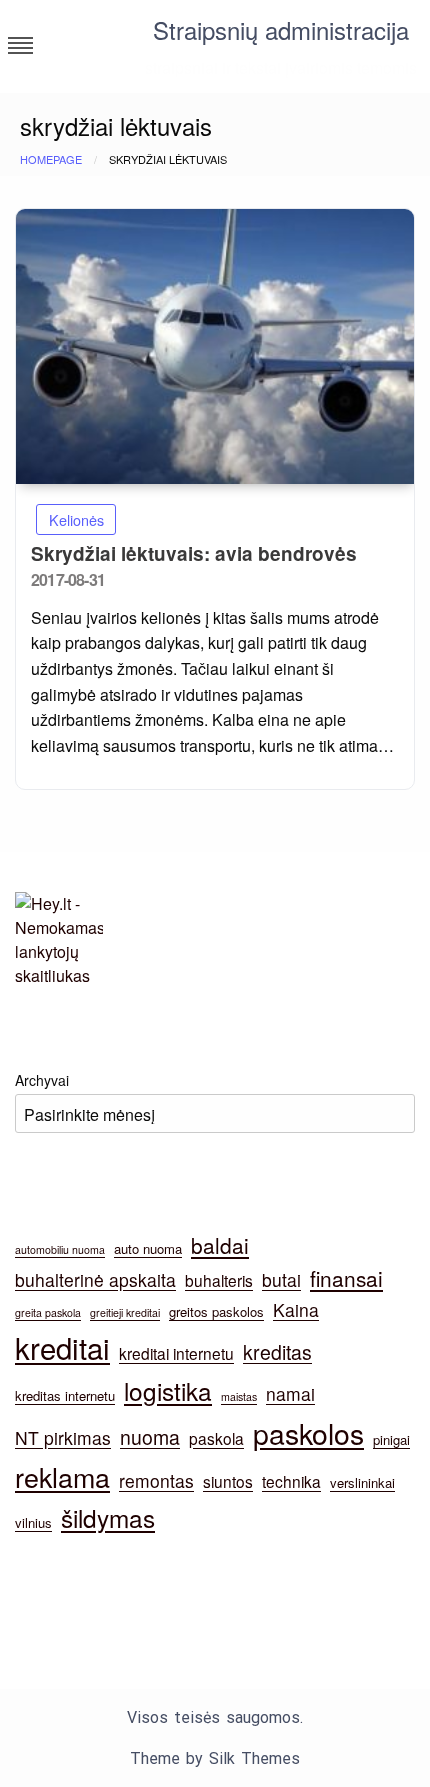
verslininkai (362, 1482)
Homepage (51, 159)
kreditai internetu (176, 1353)
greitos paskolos (216, 1311)
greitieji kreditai (125, 1312)
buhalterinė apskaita (95, 1279)
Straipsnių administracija (281, 29)
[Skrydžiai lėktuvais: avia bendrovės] (215, 346)
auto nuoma (148, 1248)
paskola (216, 1438)
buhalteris (219, 1280)
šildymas (108, 1517)
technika (291, 1481)
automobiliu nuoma (60, 1249)
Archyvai (42, 1080)
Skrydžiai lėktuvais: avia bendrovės (194, 553)
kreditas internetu (65, 1395)
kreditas (277, 1352)
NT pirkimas (63, 1437)
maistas (239, 1396)
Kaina (296, 1309)
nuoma (150, 1437)
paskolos (308, 1432)
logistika (168, 1390)
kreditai (62, 1347)
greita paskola (48, 1312)
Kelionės (76, 519)
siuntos (228, 1481)
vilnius (33, 1522)
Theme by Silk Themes (215, 1758)
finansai (346, 1278)
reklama (62, 1476)
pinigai (391, 1439)
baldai (220, 1245)
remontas (156, 1480)
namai (290, 1393)
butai (281, 1279)
